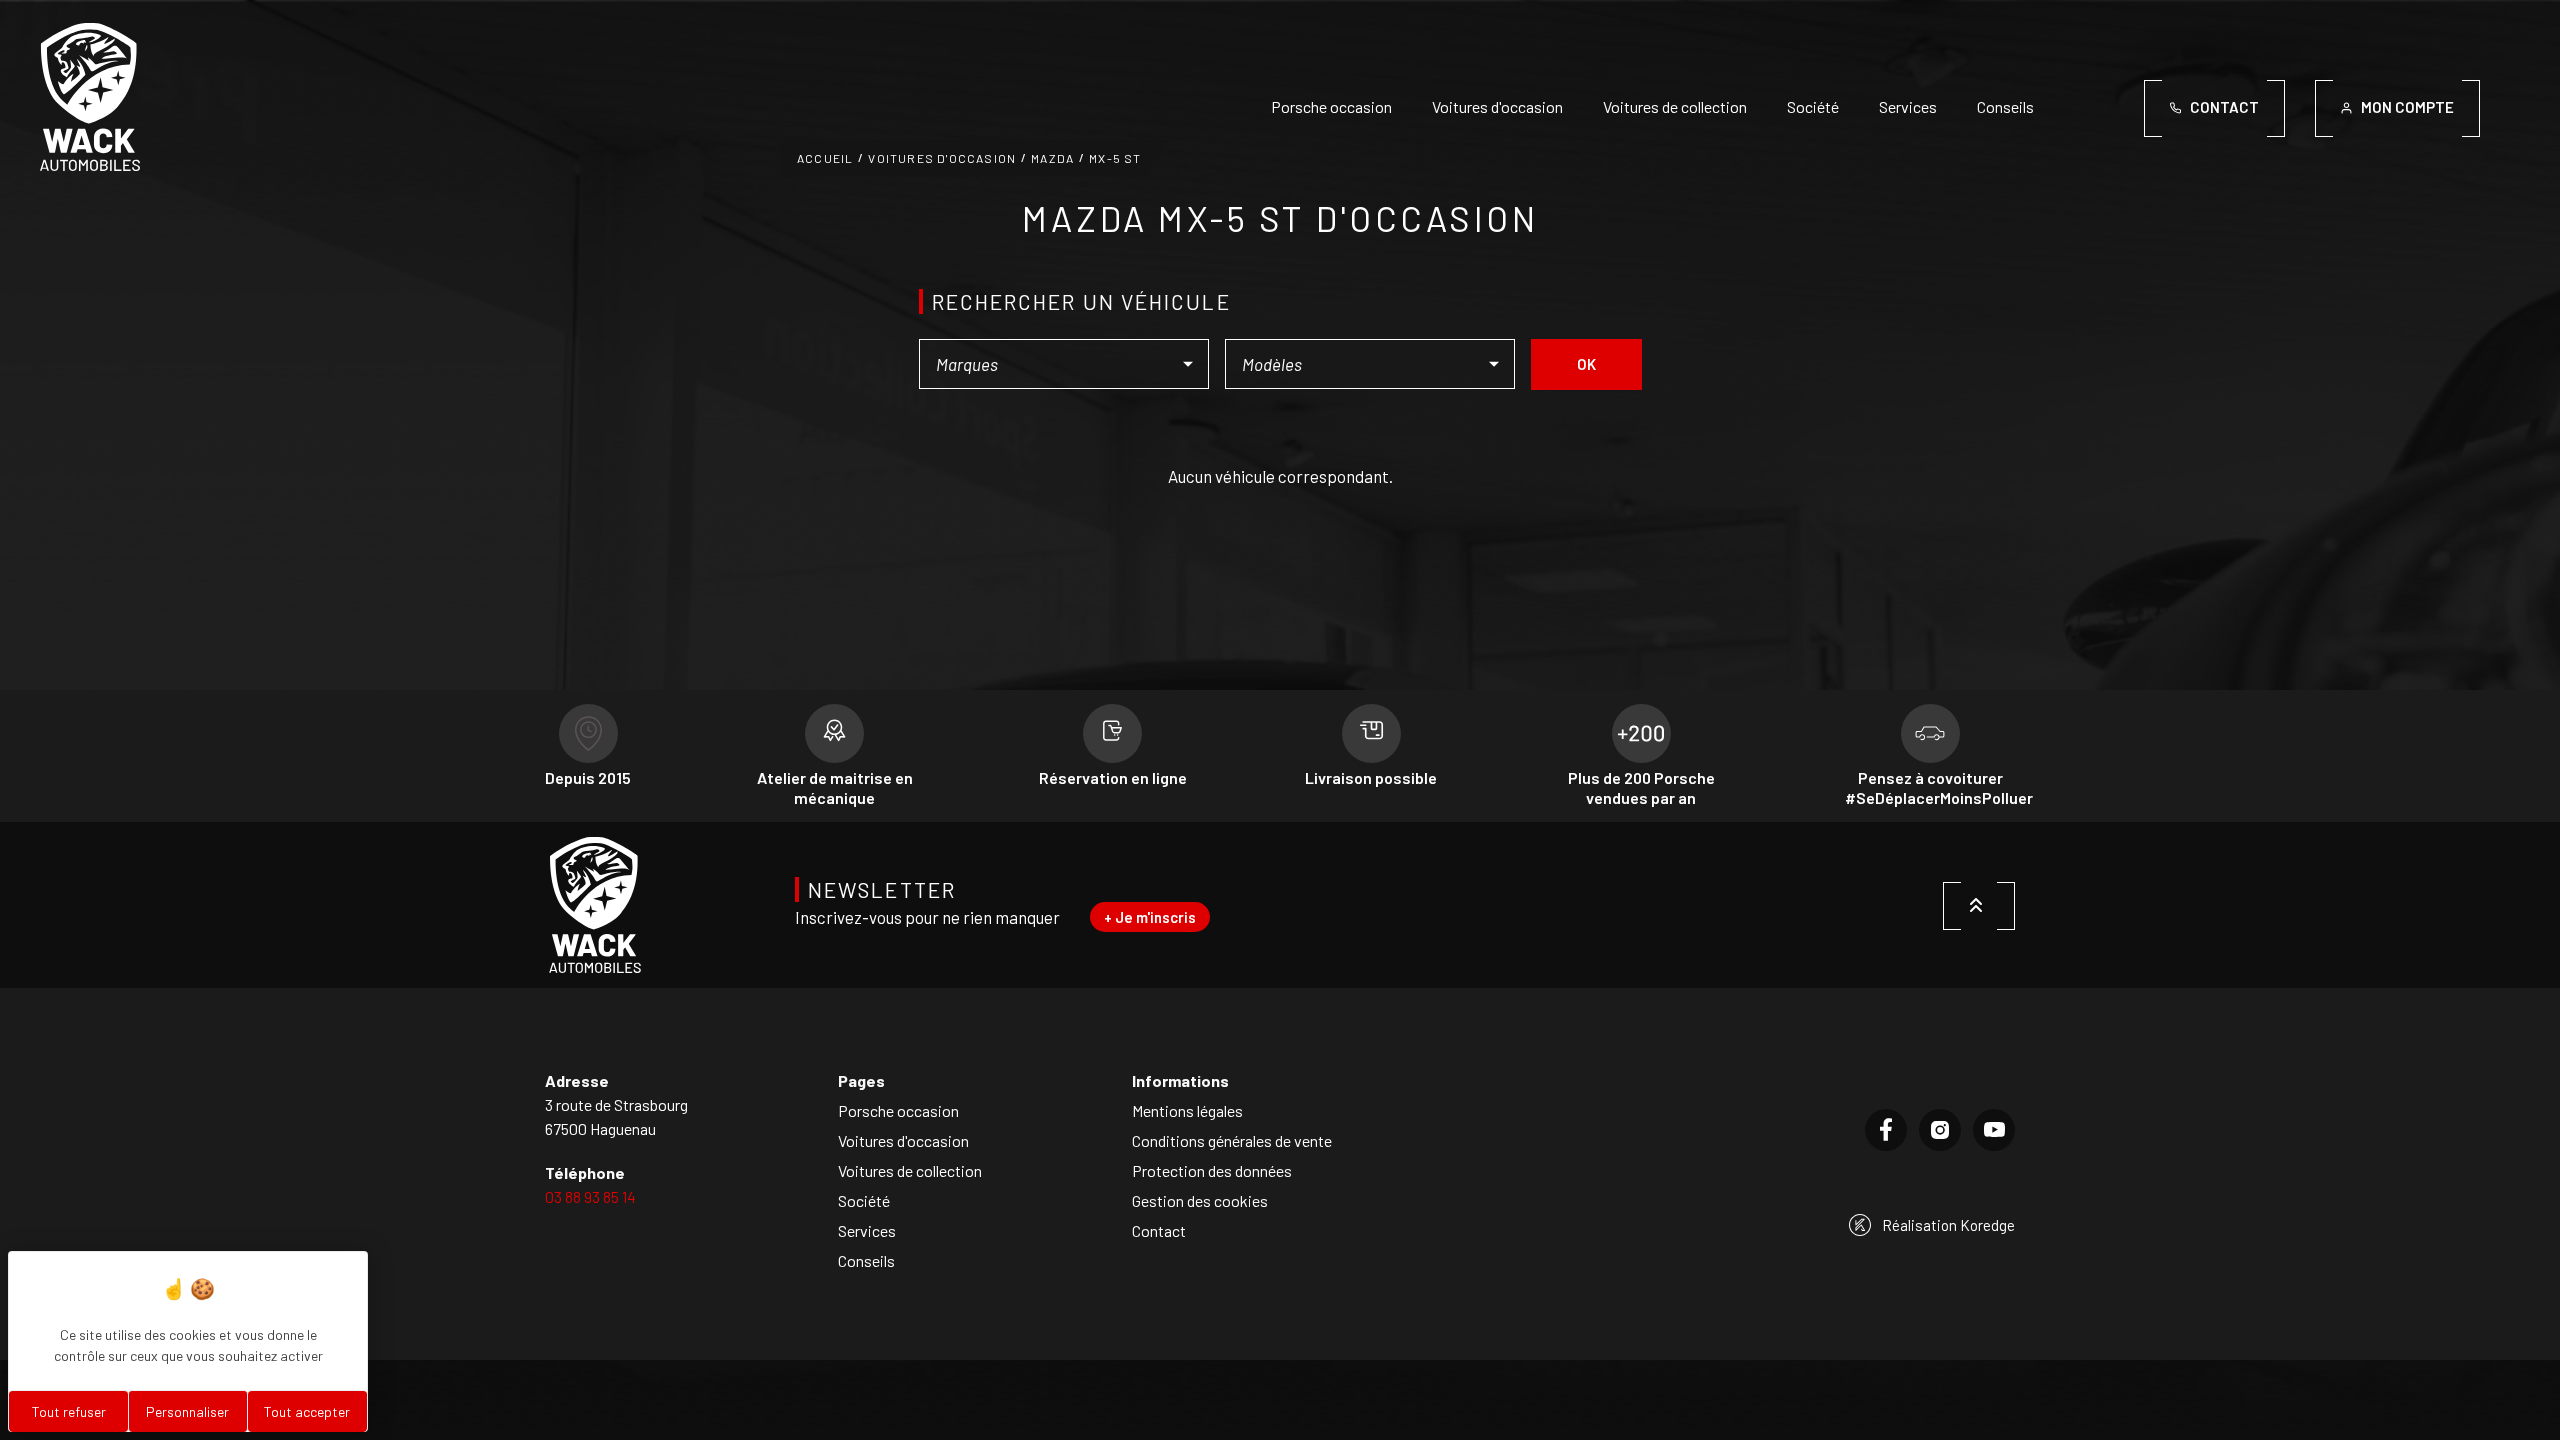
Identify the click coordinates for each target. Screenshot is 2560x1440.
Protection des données (1212, 1170)
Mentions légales (1187, 1110)
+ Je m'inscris (1150, 917)
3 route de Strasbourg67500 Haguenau (616, 1116)
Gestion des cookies (1200, 1200)
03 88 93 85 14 (590, 1196)
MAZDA (1052, 158)
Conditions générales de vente (1232, 1140)
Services (1908, 106)
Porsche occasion (1331, 106)
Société (1813, 106)
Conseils (2005, 106)
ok (1586, 364)
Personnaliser (187, 1411)
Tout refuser (69, 1411)
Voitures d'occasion (1497, 106)
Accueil (825, 158)
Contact (1159, 1230)
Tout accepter (307, 1411)
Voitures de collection (1675, 106)
